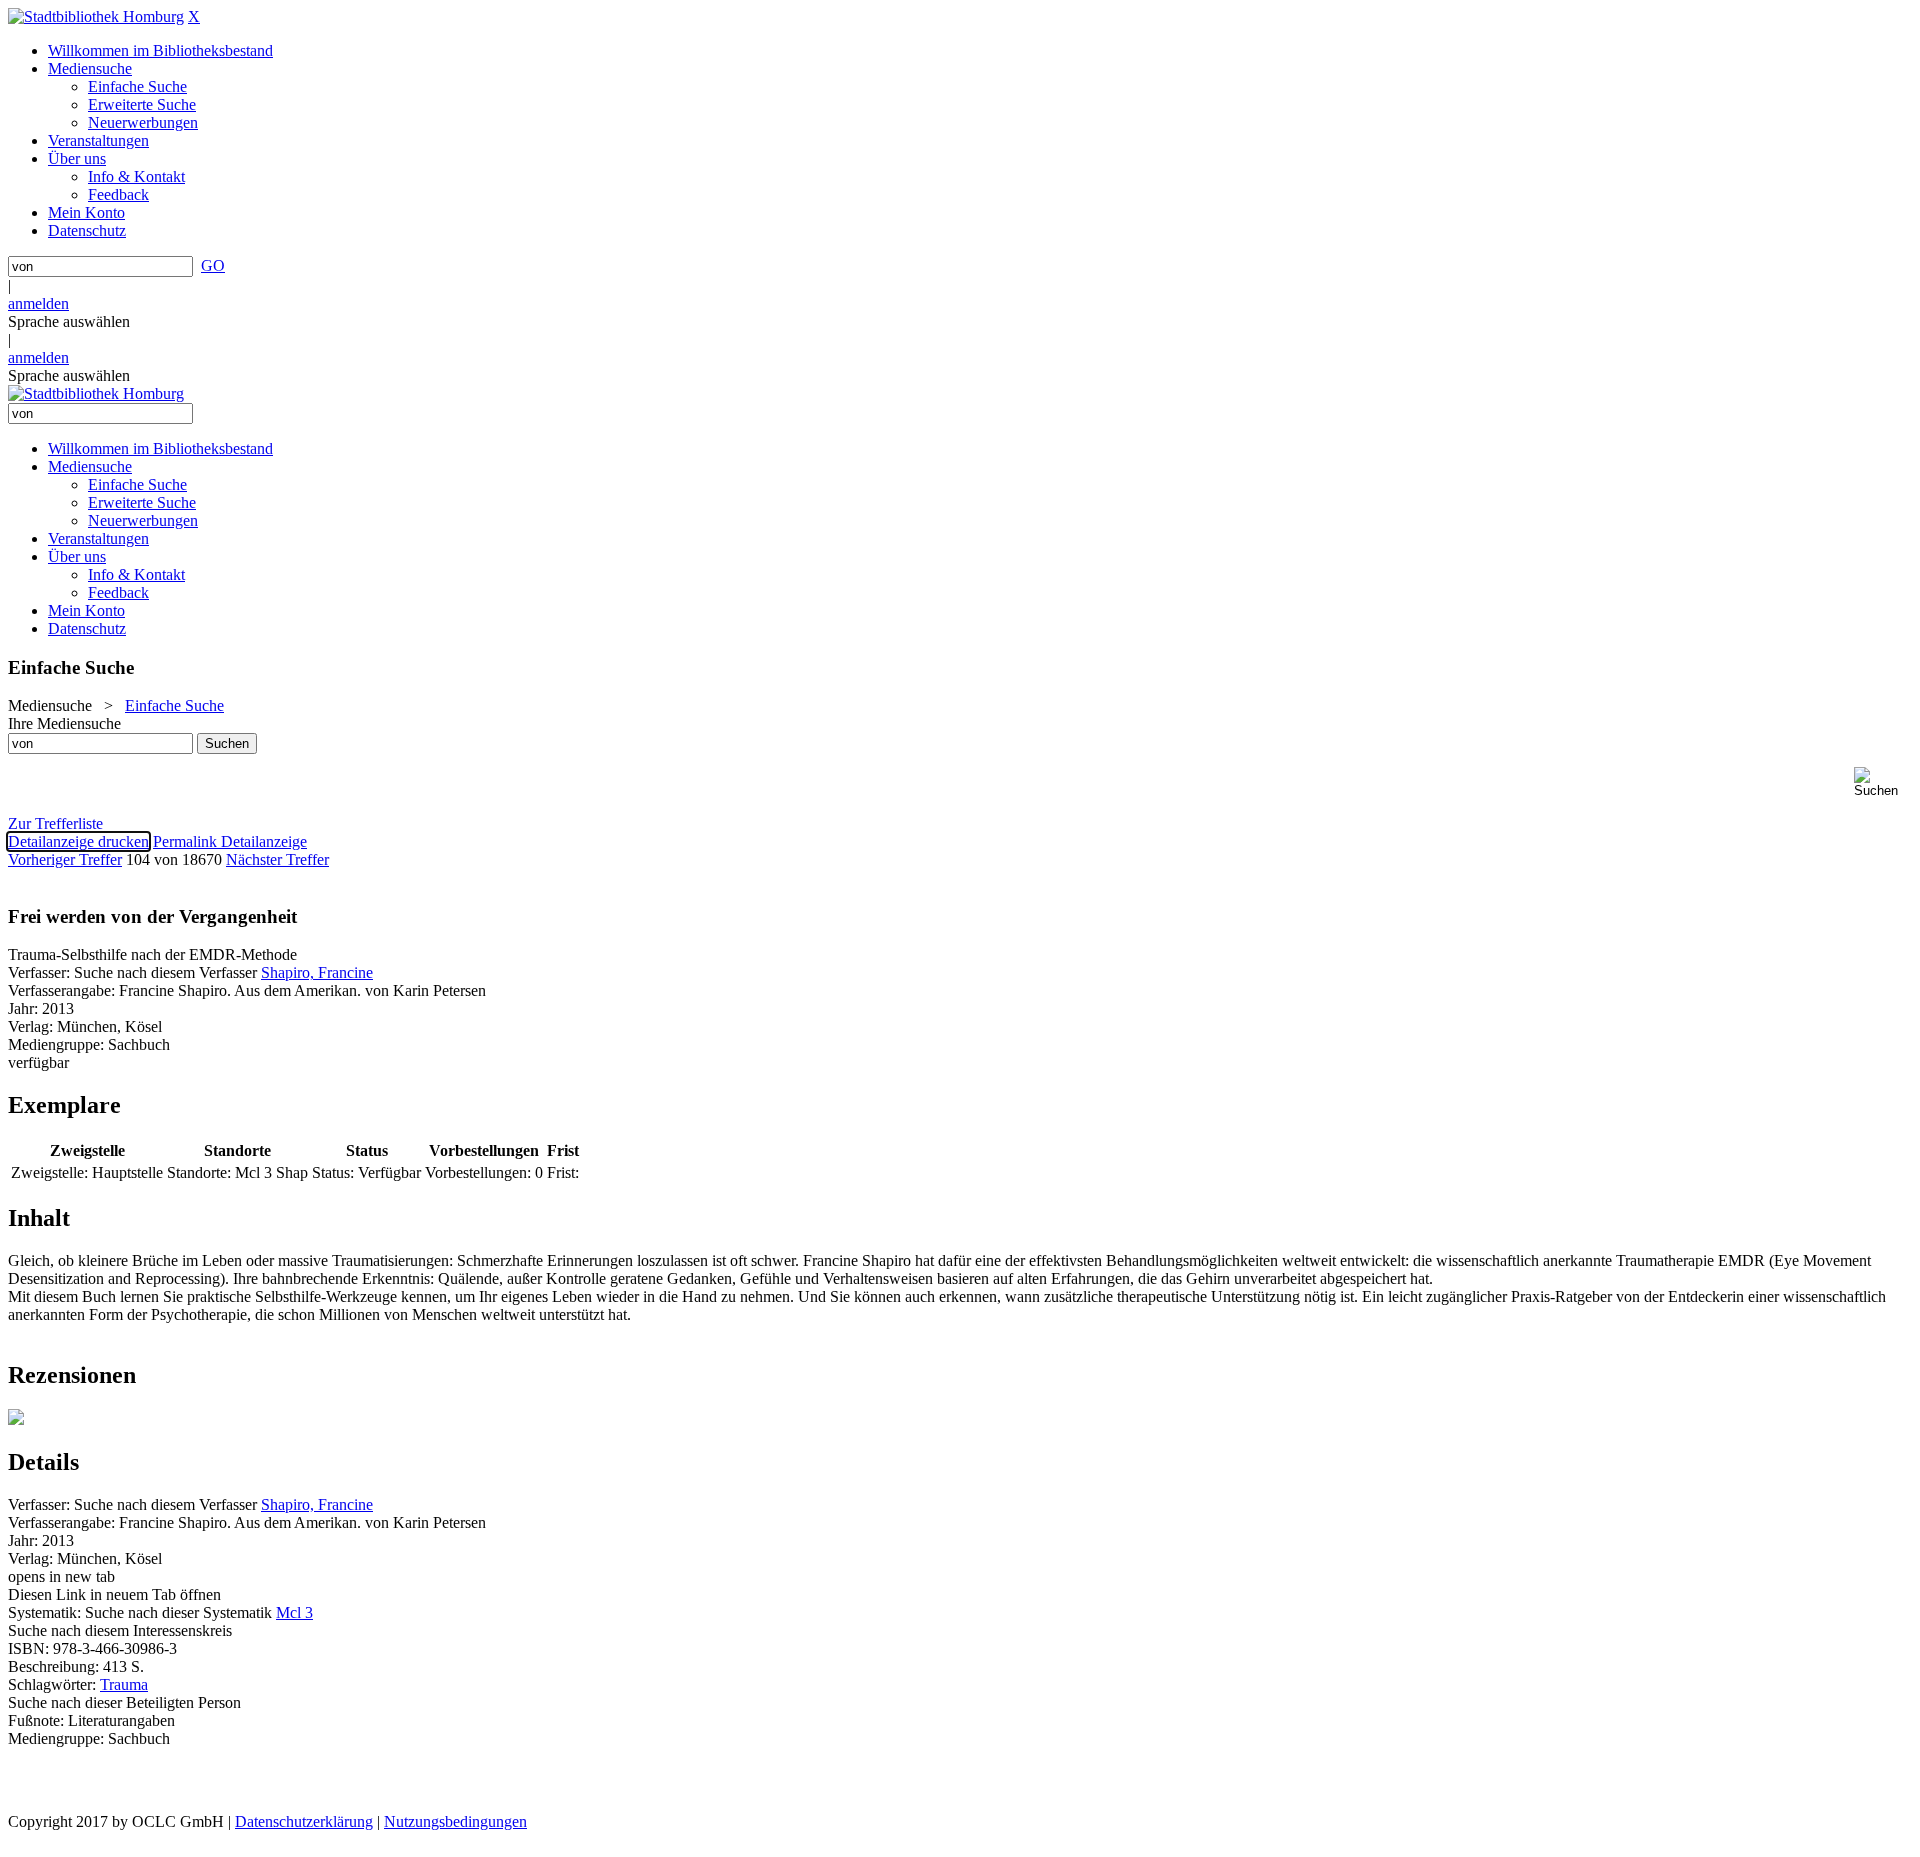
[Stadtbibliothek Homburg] (96, 16)
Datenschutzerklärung (304, 1821)
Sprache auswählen (69, 321)
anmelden (38, 303)
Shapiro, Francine (317, 972)
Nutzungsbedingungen (455, 1821)
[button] (1883, 782)
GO (213, 265)
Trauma (124, 1684)
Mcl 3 (294, 1612)
